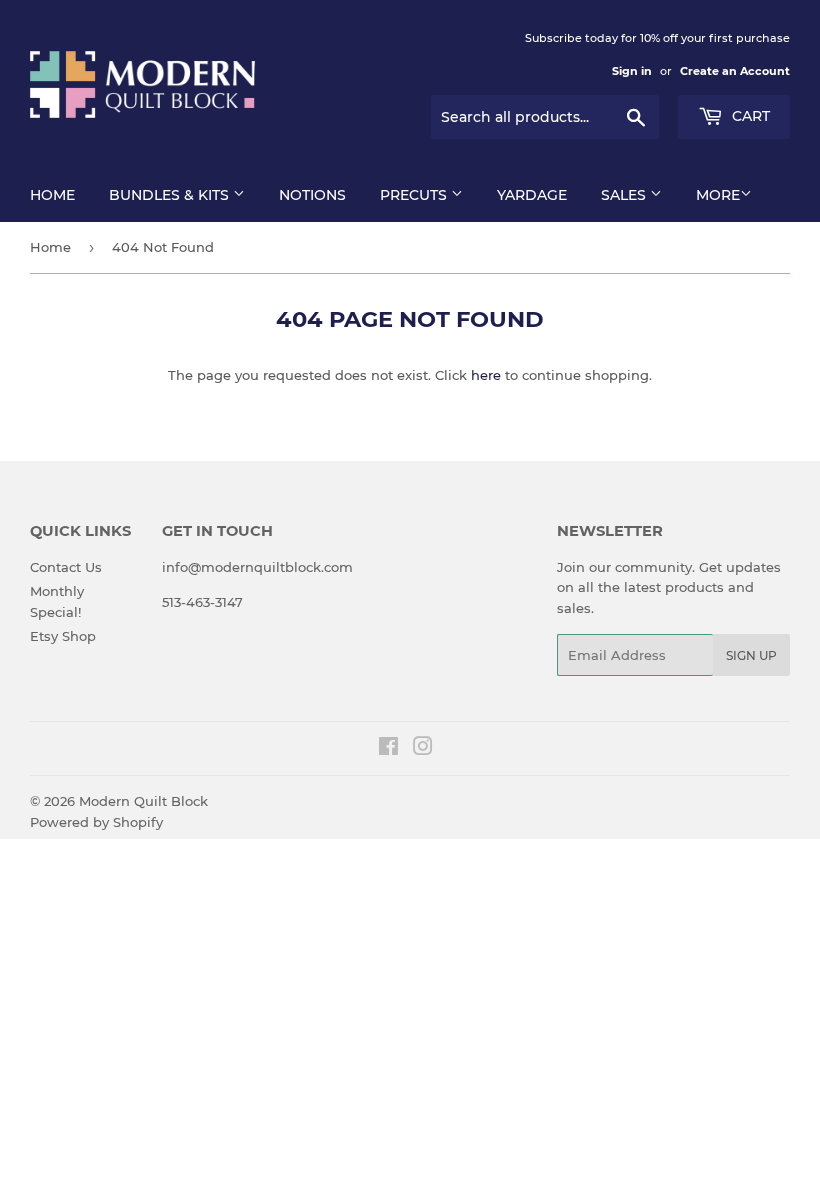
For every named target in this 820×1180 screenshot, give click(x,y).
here (486, 375)
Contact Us (66, 567)
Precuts (415, 195)
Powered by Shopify (96, 822)
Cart (749, 116)
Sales (625, 195)
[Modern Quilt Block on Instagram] (423, 749)
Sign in (632, 71)
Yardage (532, 195)
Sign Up (751, 655)
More (718, 195)
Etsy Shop (63, 636)
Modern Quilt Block (143, 801)
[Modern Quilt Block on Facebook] (388, 749)
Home (52, 195)
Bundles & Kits (171, 195)
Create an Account (735, 71)
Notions (312, 195)
